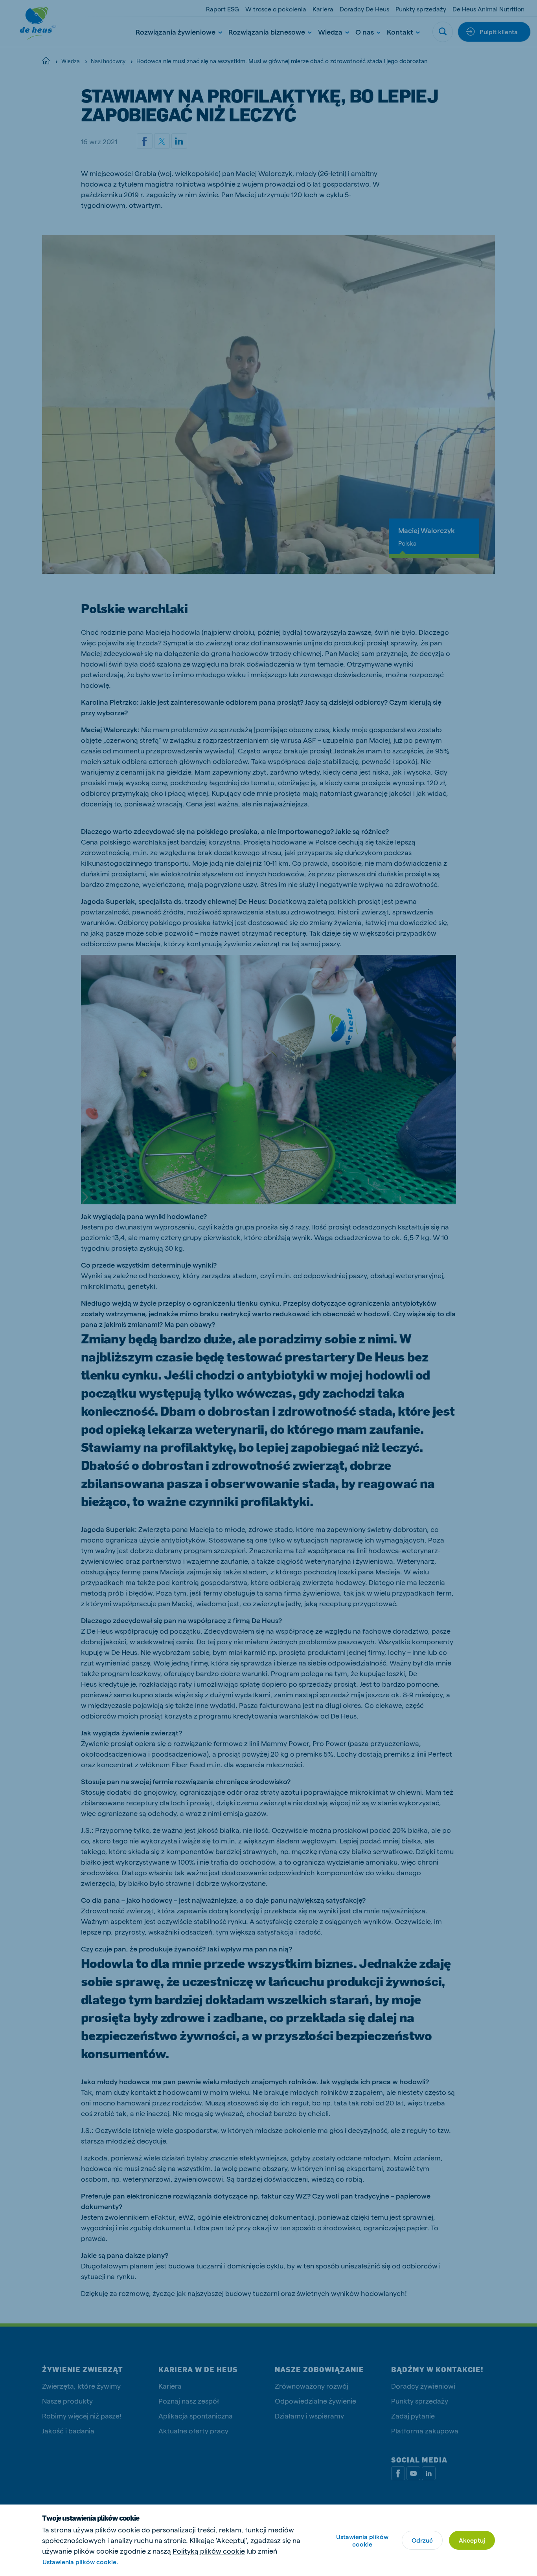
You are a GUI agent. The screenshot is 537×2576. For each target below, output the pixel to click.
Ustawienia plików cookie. (80, 2562)
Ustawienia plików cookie (362, 2540)
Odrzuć (422, 2540)
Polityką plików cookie (209, 2551)
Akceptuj (472, 2540)
